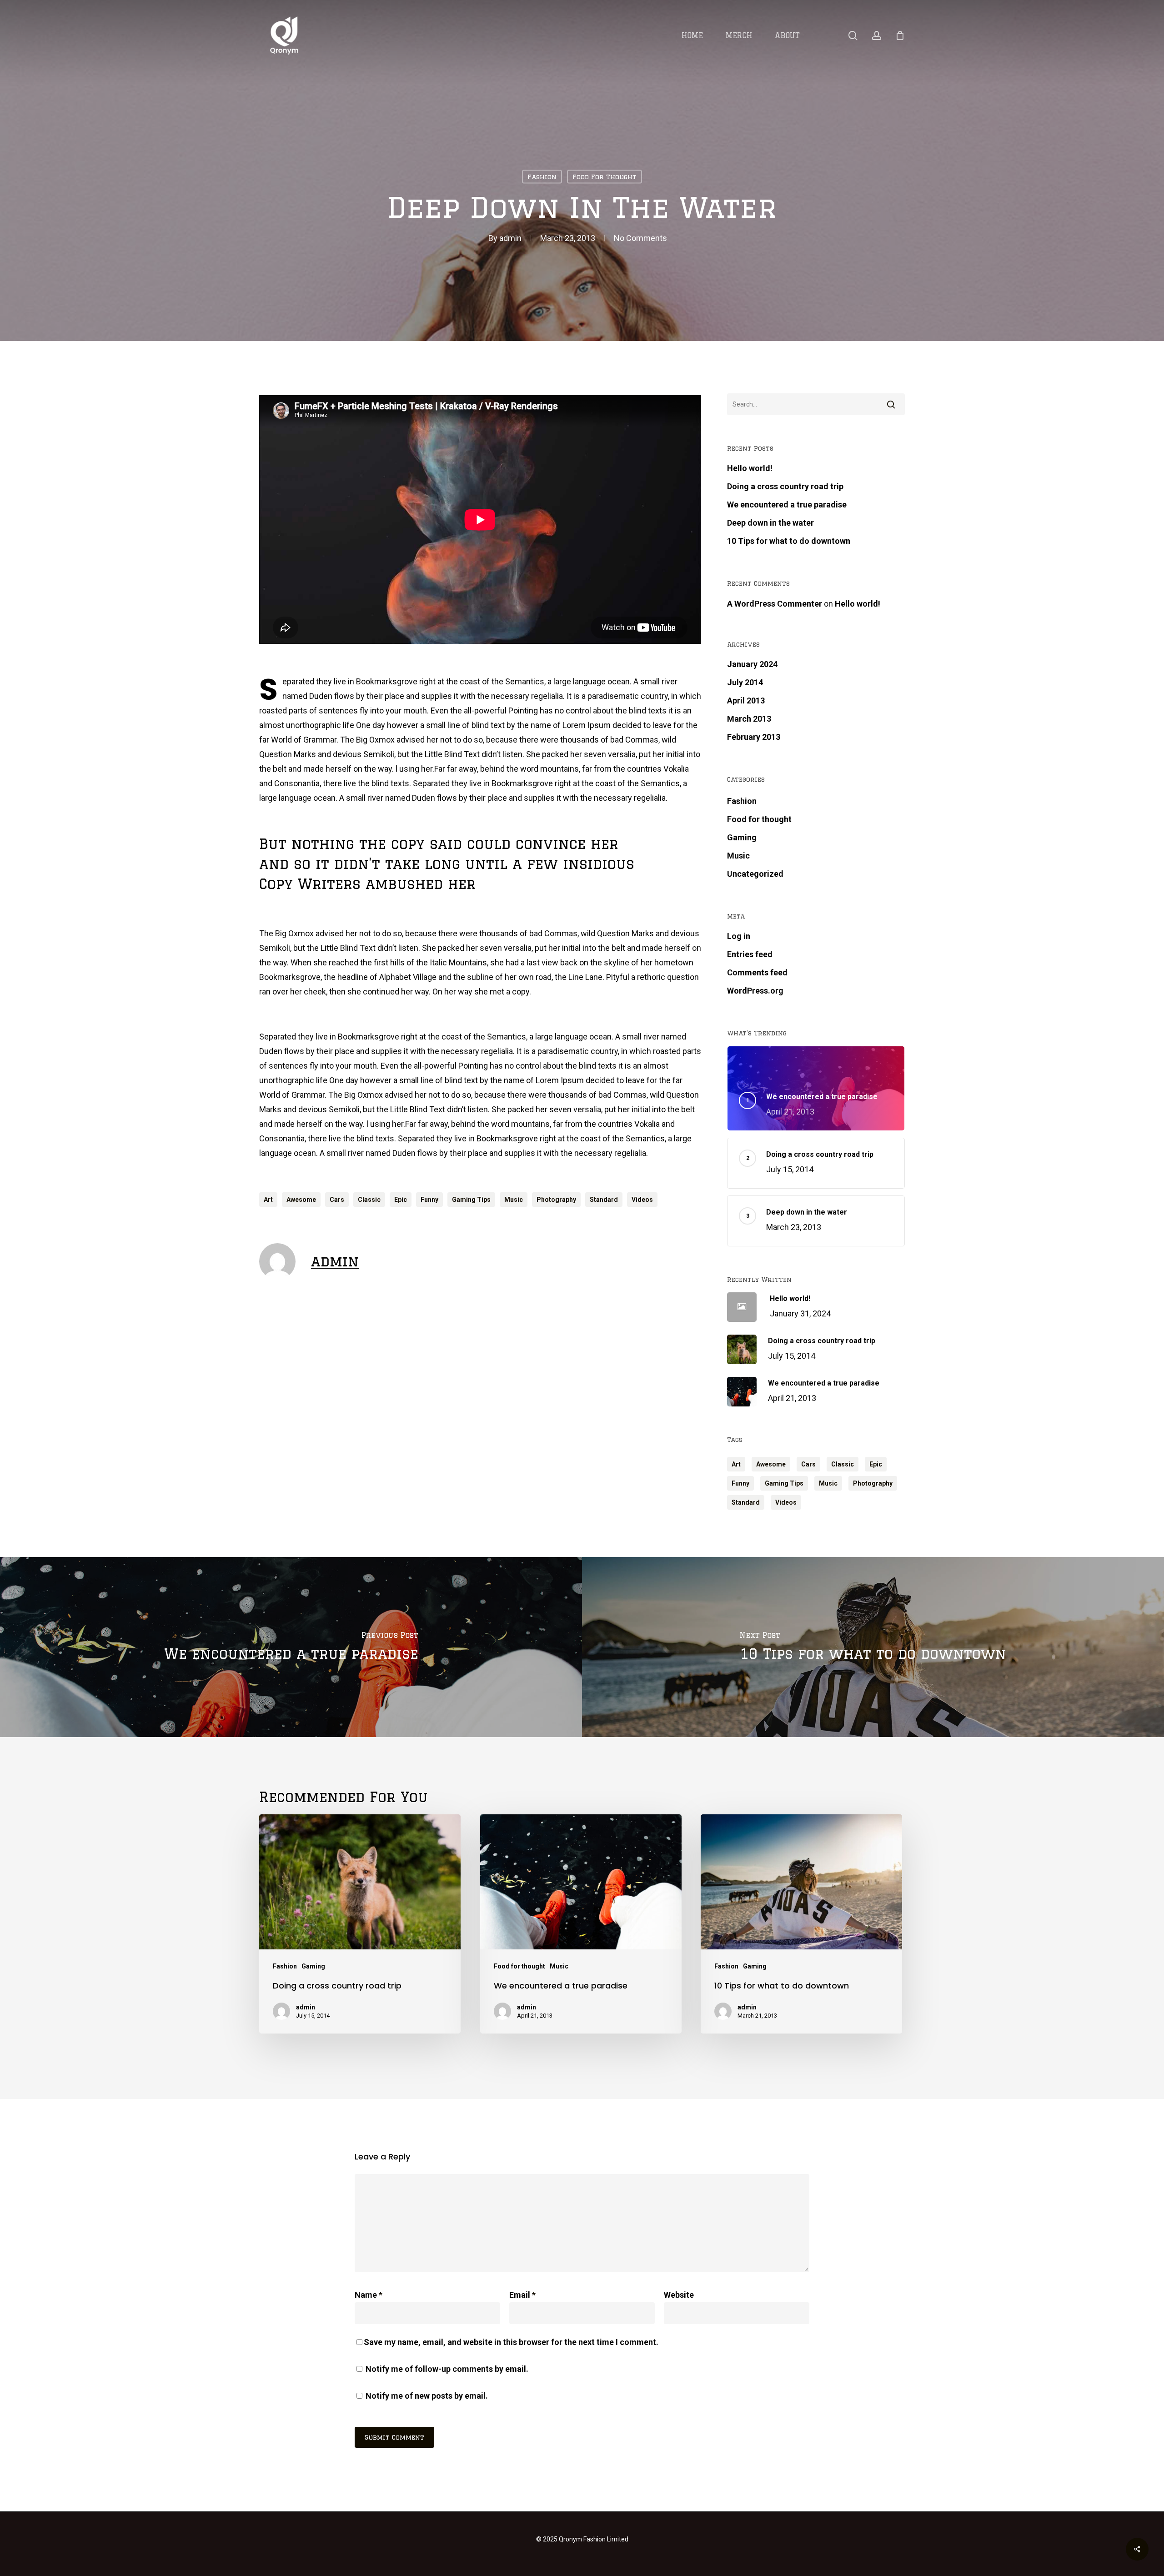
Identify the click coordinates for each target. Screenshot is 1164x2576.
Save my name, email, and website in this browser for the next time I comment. (511, 2342)
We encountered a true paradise (787, 505)
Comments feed (757, 972)
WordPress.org (755, 991)
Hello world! (750, 468)
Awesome (301, 1200)
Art (268, 1200)
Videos (642, 1200)
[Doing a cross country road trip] (360, 1924)
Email (522, 2295)
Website (679, 2295)
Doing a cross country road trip (785, 486)
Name (369, 2295)
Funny (429, 1200)
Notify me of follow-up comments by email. (447, 2369)
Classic (369, 1200)
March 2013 (749, 719)
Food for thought (605, 177)
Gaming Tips (471, 1200)
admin (510, 238)
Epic (401, 1200)
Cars (337, 1200)
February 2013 (754, 737)
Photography (556, 1200)
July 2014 (745, 682)
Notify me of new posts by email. (427, 2396)
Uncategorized (755, 874)
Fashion (542, 177)
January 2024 (752, 664)
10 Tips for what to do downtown (789, 541)
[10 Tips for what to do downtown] (873, 1647)
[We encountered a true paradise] (291, 1647)
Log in (739, 936)
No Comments (640, 238)
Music (514, 1200)
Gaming (742, 837)
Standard (604, 1200)
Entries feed (750, 954)
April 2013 (746, 700)
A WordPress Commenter (775, 604)
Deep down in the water (770, 523)
